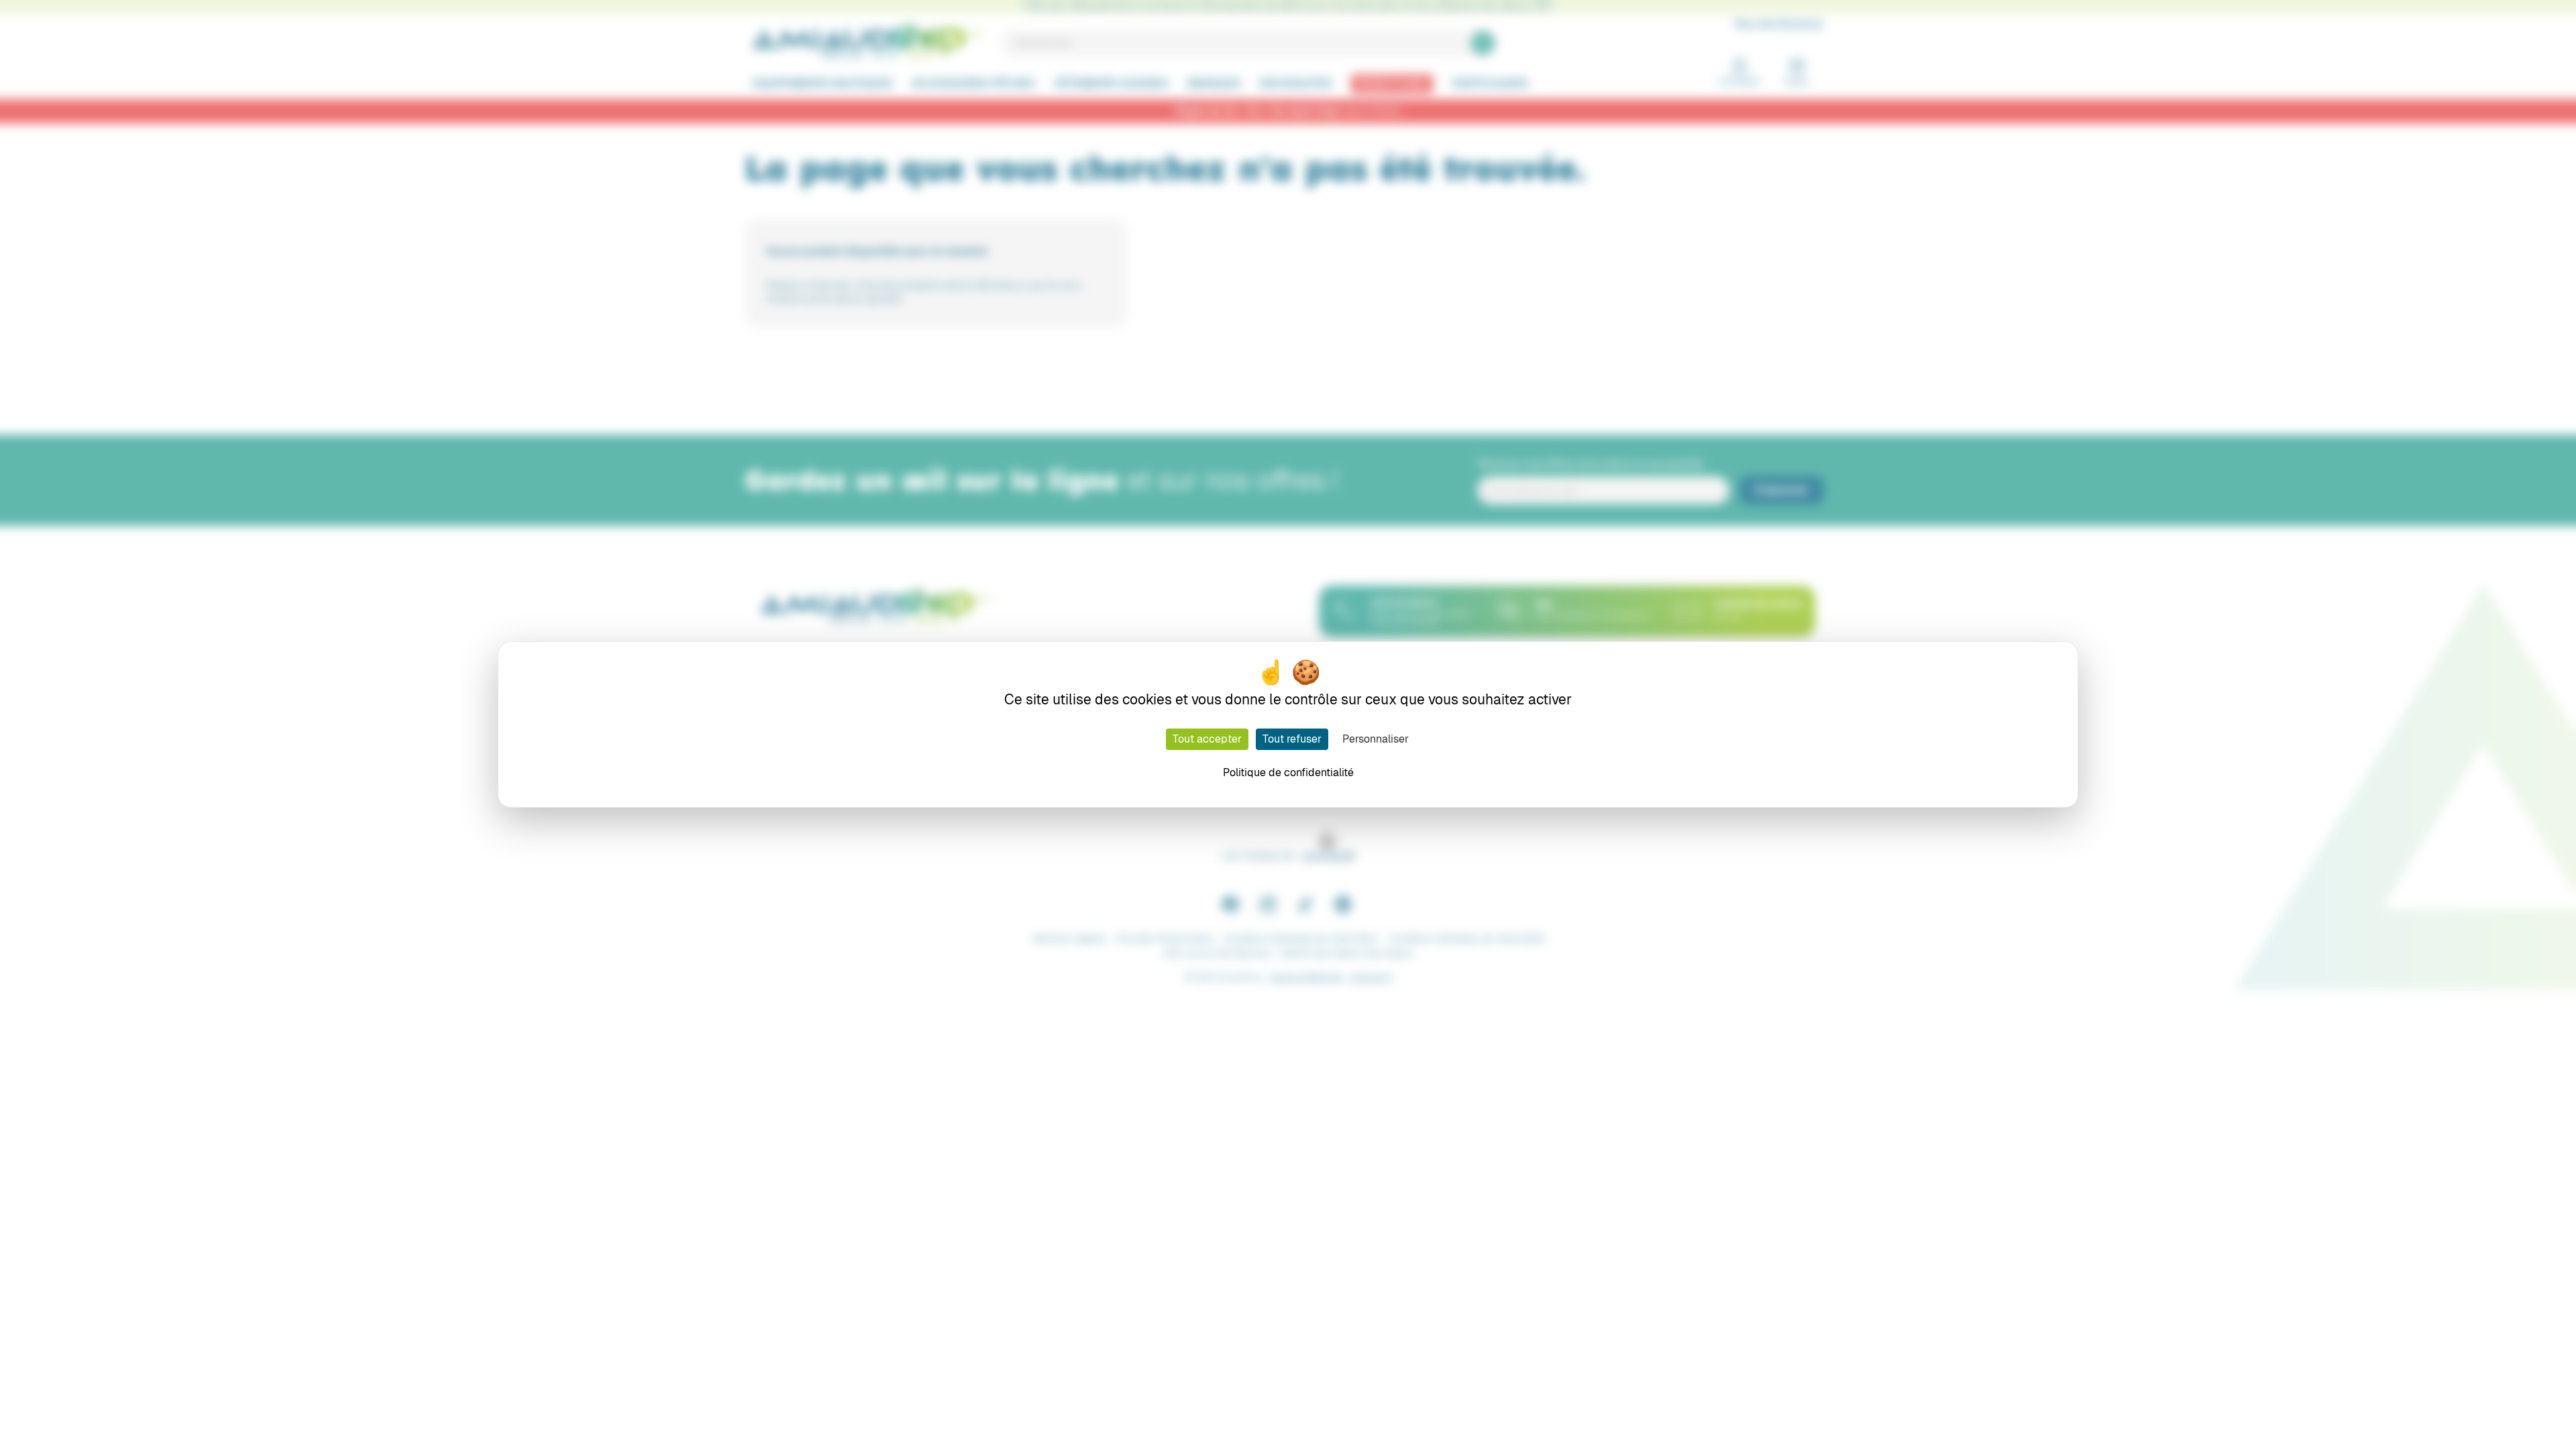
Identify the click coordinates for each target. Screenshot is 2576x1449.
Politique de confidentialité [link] (1288, 772)
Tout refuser (1292, 739)
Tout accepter (1207, 739)
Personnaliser (1376, 739)
